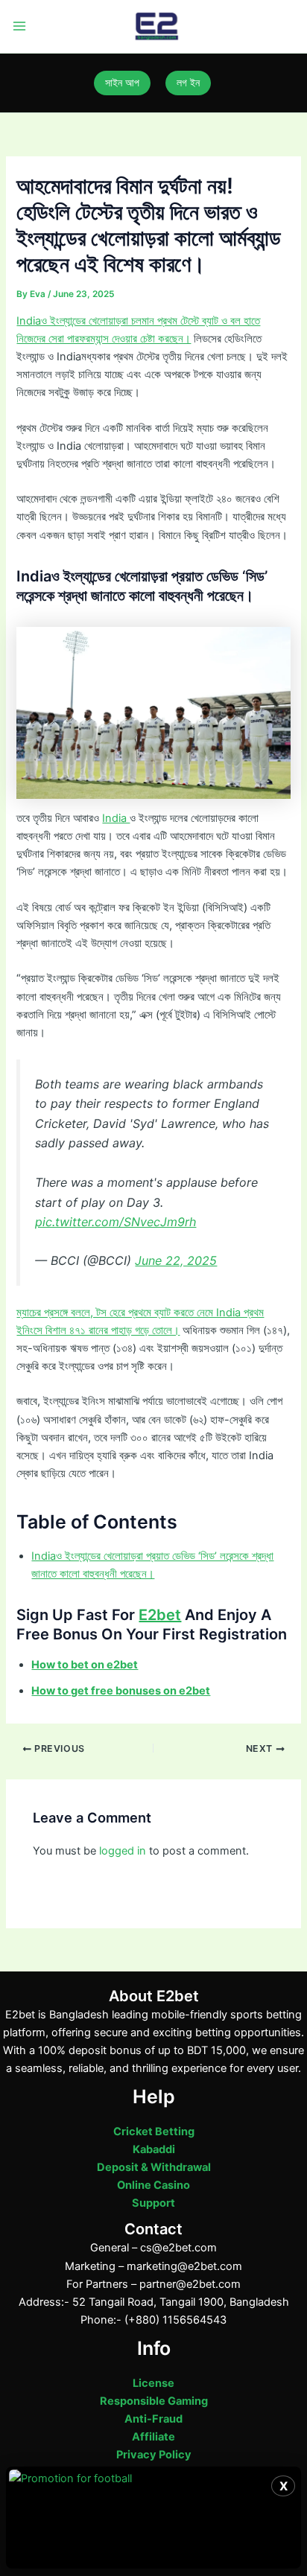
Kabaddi (154, 2149)
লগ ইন (188, 83)
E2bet (160, 1615)
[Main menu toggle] (19, 27)
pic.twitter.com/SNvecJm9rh (115, 1222)
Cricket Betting (154, 2132)
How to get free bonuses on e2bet (121, 1691)
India (116, 818)
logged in (123, 1851)
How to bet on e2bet (85, 1665)
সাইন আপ (122, 83)
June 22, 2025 (176, 1260)
